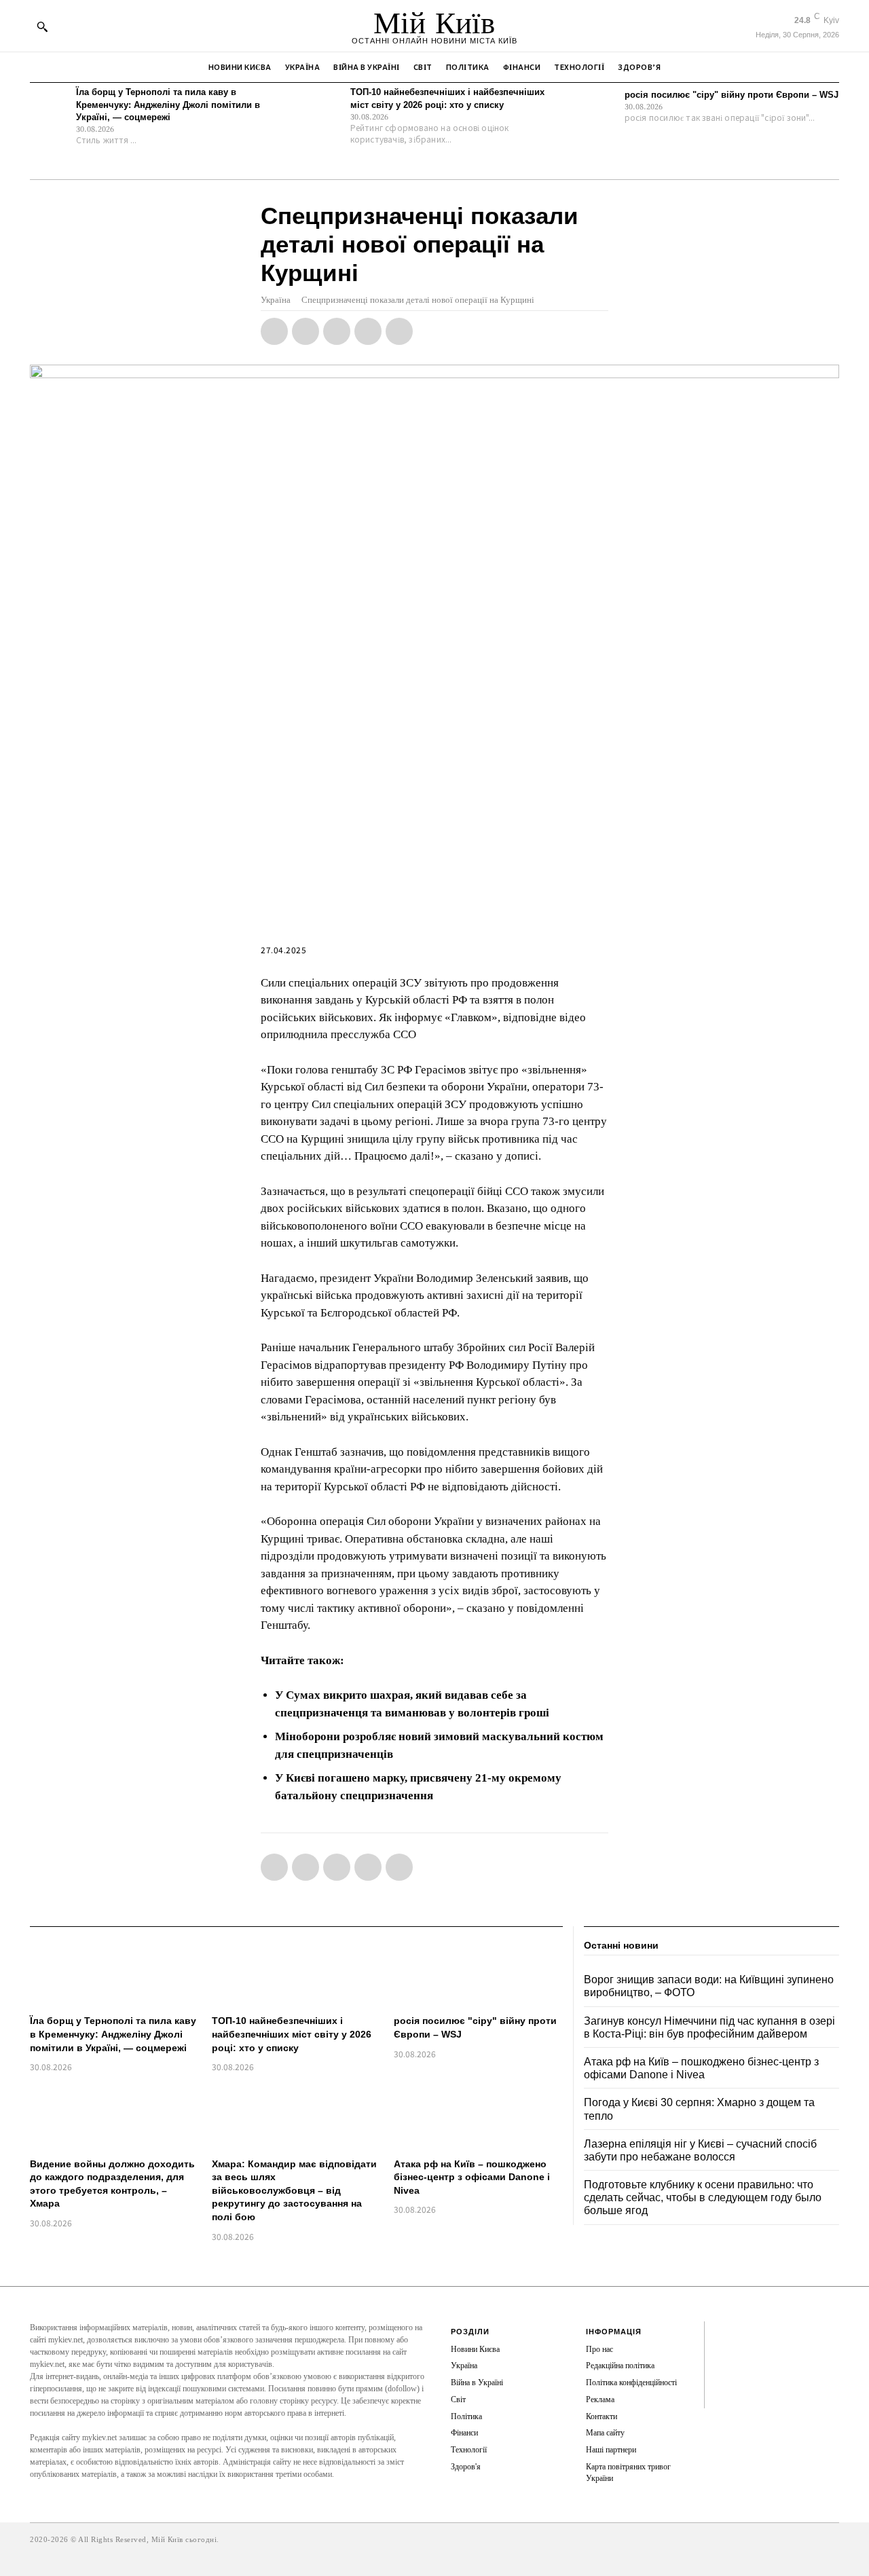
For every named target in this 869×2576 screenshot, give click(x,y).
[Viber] (399, 331)
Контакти (602, 2416)
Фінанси (464, 2433)
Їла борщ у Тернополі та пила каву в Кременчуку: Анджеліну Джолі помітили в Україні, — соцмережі (168, 104)
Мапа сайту (605, 2433)
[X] (306, 331)
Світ (458, 2399)
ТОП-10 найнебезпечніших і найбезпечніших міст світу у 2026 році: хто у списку (292, 2034)
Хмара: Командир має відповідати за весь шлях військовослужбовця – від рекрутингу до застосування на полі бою (294, 2190)
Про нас (599, 2349)
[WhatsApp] (337, 331)
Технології (469, 2450)
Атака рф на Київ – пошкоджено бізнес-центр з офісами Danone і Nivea (472, 2177)
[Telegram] (368, 331)
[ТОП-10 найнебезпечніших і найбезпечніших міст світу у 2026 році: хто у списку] (324, 106)
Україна (276, 300)
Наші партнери (611, 2450)
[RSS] (725, 2354)
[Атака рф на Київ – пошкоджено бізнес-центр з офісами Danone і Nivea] (478, 2117)
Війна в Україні (477, 2382)
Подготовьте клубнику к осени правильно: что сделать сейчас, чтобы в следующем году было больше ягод (703, 2197)
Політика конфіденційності (631, 2382)
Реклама (600, 2399)
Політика (466, 2416)
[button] (42, 26)
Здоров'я (466, 2467)
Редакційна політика (620, 2366)
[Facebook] (274, 331)
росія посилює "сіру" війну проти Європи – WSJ (732, 95)
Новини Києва (475, 2349)
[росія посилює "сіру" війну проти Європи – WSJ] (598, 106)
